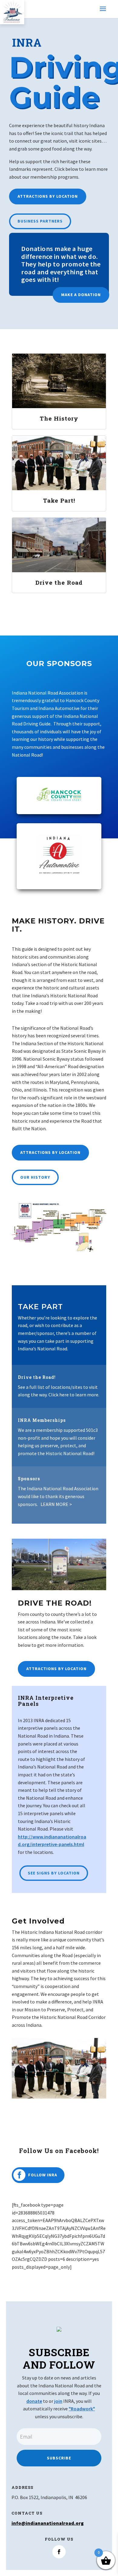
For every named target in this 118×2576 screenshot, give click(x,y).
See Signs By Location (54, 1873)
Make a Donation (81, 295)
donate (34, 2401)
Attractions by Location (48, 196)
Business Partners (40, 221)
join (58, 2401)
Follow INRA (43, 2175)
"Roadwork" (82, 2409)
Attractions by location (50, 1152)
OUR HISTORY (35, 1177)
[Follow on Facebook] (59, 2552)
